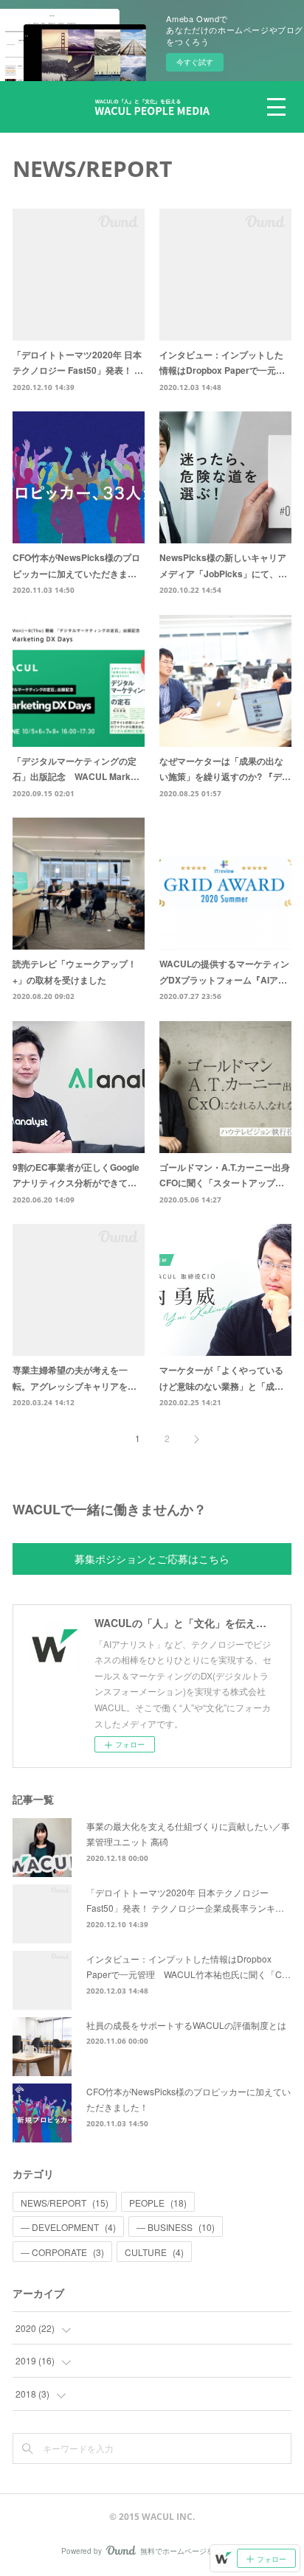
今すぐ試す (195, 62)
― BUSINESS (176, 2227)
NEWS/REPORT (65, 2203)
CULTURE (154, 2252)
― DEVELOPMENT (68, 2227)
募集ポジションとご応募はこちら (152, 1559)
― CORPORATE (62, 2252)
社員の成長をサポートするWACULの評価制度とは (186, 2025)
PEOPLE (158, 2203)
